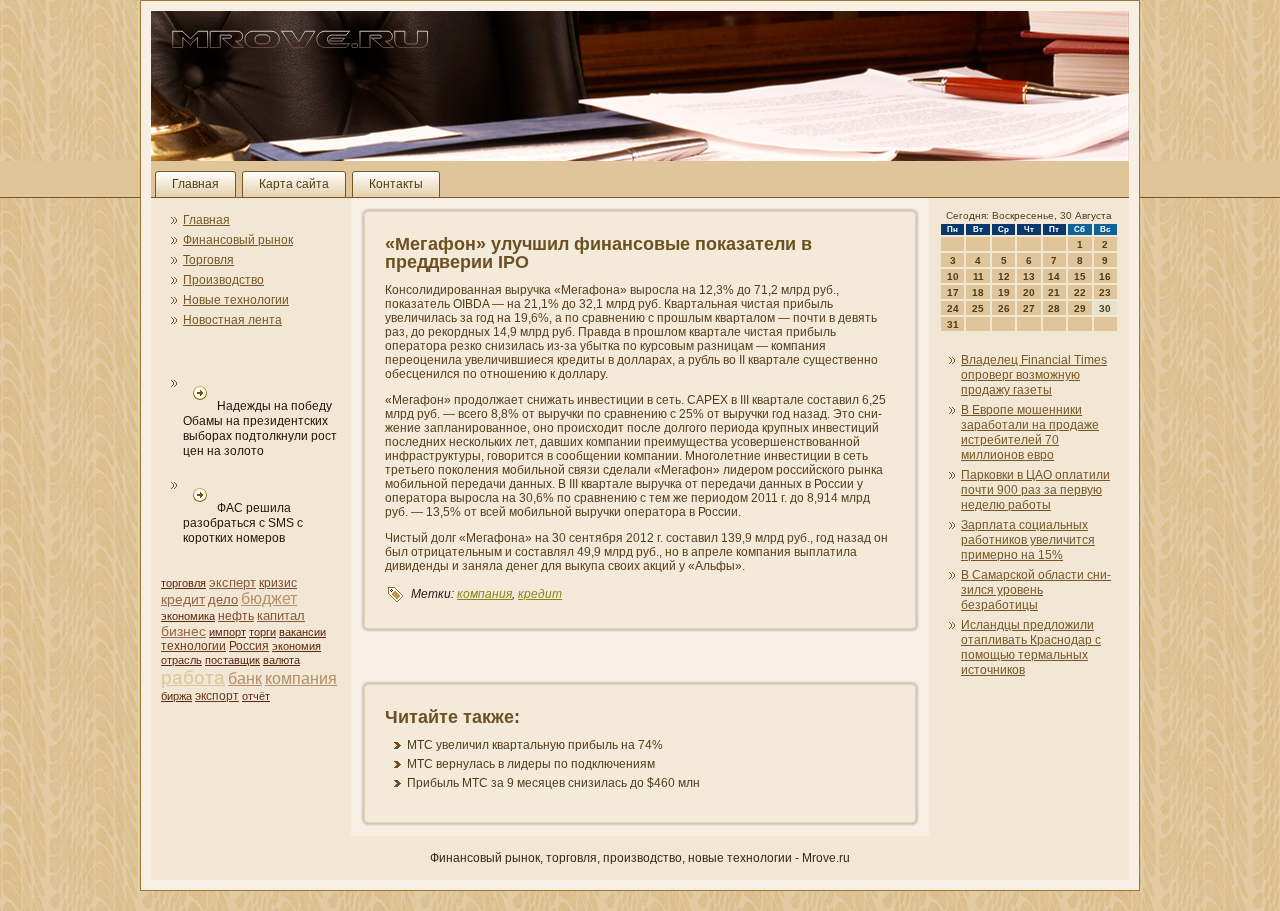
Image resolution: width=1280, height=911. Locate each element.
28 (1054, 308)
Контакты (396, 184)
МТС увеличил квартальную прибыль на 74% (535, 745)
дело (223, 599)
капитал (281, 615)
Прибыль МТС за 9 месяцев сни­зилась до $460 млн (553, 783)
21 (1054, 292)
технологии (193, 646)
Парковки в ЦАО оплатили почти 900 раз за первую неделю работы (1035, 490)
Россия (249, 646)
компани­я (301, 678)
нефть (236, 616)
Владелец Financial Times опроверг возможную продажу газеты (1034, 375)
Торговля (208, 260)
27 (1029, 308)
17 (953, 292)
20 (1029, 292)
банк (245, 678)
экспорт (217, 696)
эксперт (232, 582)
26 (1004, 308)
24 (953, 308)
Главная (195, 184)
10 (953, 276)
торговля (183, 583)
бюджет (269, 598)
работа (193, 677)
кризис (278, 583)
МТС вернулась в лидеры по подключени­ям (531, 764)
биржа (176, 696)
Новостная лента (232, 320)
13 (1029, 276)
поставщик (232, 660)
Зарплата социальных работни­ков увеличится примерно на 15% (1028, 540)
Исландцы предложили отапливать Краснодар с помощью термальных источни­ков (1031, 647)
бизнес (183, 631)
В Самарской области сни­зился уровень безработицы (1036, 590)
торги (262, 632)
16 (1105, 276)
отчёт (256, 696)
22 (1080, 292)
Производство (223, 280)
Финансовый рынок (238, 240)
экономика (188, 616)
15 (1080, 276)
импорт (227, 632)
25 (978, 308)
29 (1080, 308)
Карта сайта (294, 184)
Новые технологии (236, 300)
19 (1004, 292)
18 (978, 292)
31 (953, 324)
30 (1105, 308)
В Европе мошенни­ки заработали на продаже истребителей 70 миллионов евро (1030, 432)
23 (1105, 292)
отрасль (181, 660)
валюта (281, 660)
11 (978, 276)
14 (1054, 276)
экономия (296, 646)
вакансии (302, 632)
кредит (183, 599)
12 (1004, 276)
